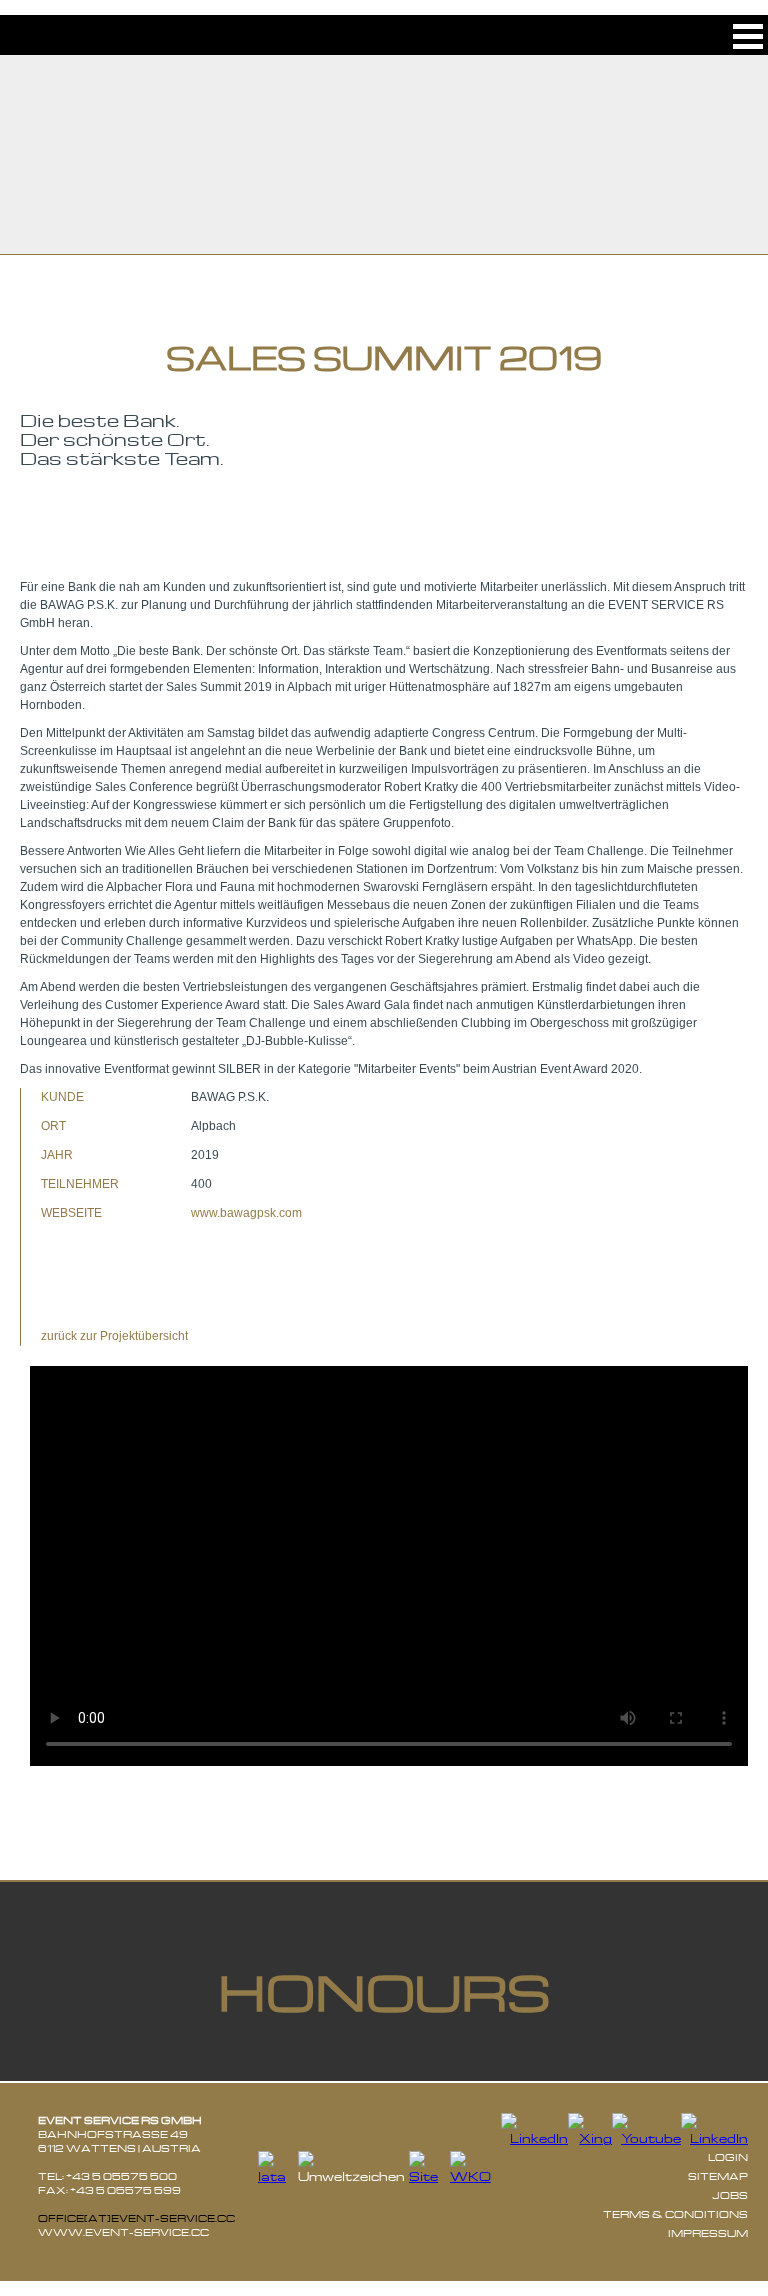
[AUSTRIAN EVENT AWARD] (75, 536)
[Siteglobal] (429, 2176)
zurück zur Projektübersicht (114, 1336)
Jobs (730, 2195)
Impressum (708, 2233)
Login (728, 2157)
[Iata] (278, 2176)
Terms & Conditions (675, 2214)
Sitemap (718, 2176)
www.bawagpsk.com (246, 1213)
